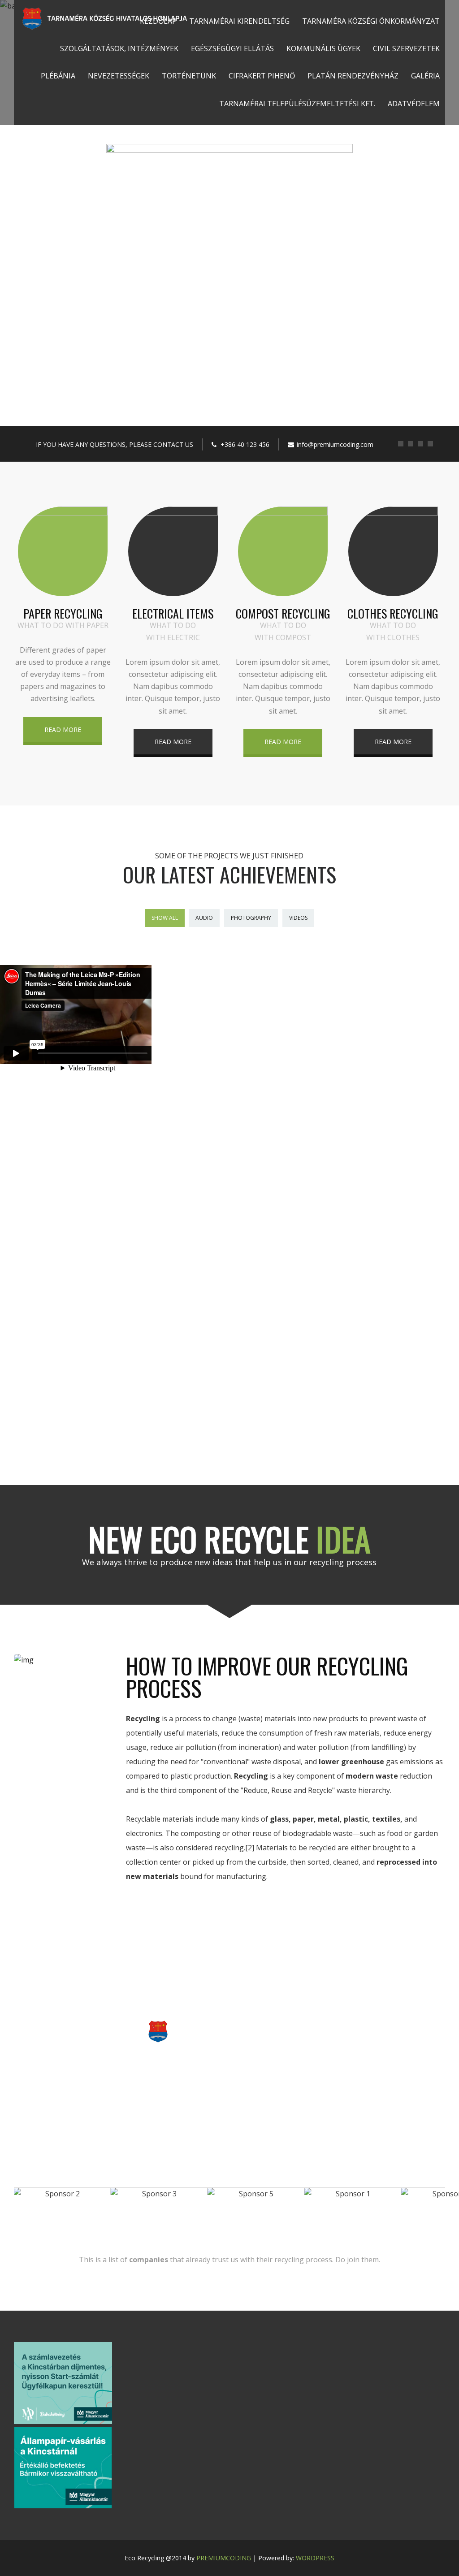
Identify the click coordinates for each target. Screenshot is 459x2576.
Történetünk (189, 76)
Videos (298, 918)
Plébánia (58, 76)
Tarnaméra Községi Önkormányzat (371, 21)
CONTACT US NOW (229, 2072)
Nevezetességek (119, 76)
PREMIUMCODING (224, 2558)
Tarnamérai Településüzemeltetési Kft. (297, 104)
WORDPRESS (315, 2558)
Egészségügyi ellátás (232, 48)
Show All (165, 918)
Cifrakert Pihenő (262, 76)
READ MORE (63, 730)
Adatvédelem (414, 104)
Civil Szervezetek (406, 48)
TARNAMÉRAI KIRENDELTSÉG (239, 21)
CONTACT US (229, 239)
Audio (204, 918)
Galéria (425, 76)
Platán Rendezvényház (353, 76)
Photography (251, 918)
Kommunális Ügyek (323, 48)
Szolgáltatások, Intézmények (119, 48)
